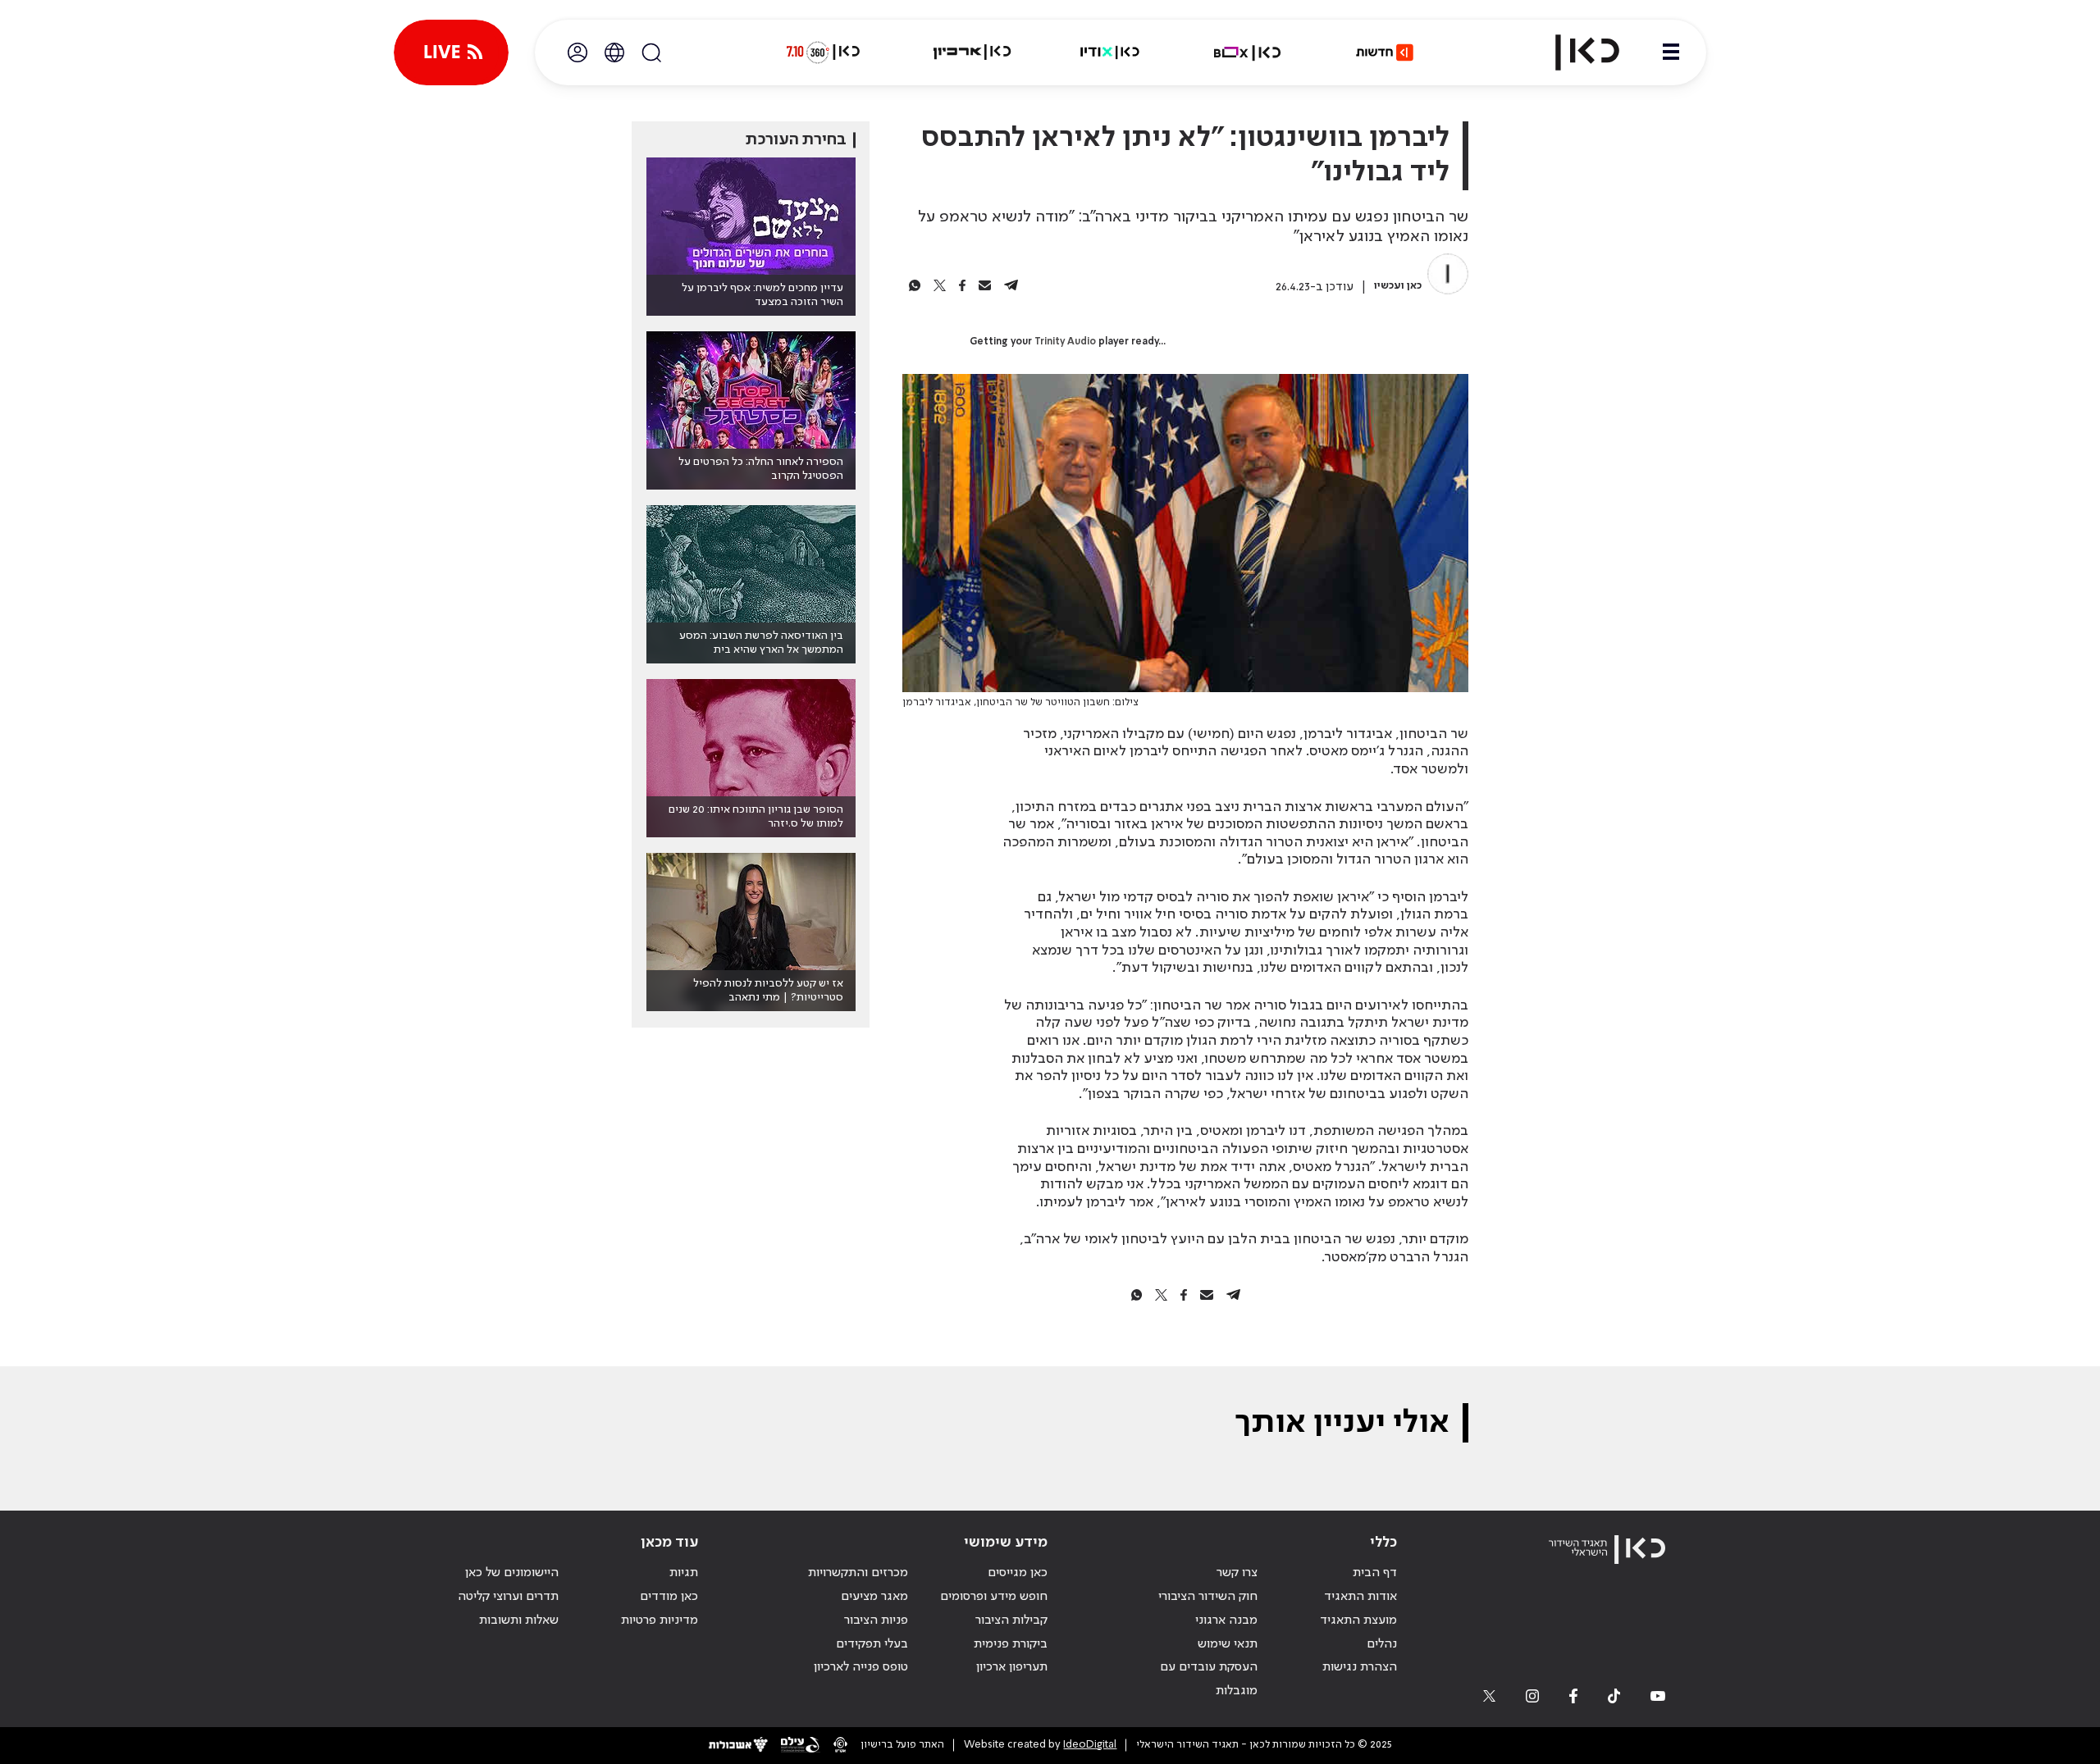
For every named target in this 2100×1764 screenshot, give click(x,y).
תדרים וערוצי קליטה (508, 1597)
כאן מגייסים (1018, 1573)
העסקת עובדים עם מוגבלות (1209, 1679)
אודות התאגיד (1360, 1597)
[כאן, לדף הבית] (1573, 52)
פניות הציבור (876, 1620)
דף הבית (1375, 1573)
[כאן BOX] (1248, 52)
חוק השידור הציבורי (1208, 1597)
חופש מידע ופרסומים (994, 1597)
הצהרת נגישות (1360, 1667)
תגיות (684, 1573)
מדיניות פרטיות (660, 1620)
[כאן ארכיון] (972, 52)
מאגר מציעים (874, 1597)
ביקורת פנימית (1011, 1644)
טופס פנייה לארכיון (861, 1667)
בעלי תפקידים (872, 1644)
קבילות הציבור (1011, 1620)
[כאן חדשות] (1385, 52)
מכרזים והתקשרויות (858, 1573)
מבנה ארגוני (1226, 1620)
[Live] (451, 52)
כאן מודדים (669, 1597)
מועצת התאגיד (1358, 1620)
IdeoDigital (1090, 1745)
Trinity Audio (1065, 342)
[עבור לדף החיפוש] (651, 52)
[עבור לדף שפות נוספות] (614, 52)
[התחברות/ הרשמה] (577, 52)
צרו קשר (1237, 1573)
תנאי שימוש (1228, 1644)
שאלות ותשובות (519, 1620)
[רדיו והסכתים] (1110, 52)
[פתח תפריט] (1671, 52)
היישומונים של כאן (512, 1573)
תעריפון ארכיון (1012, 1667)
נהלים (1382, 1644)
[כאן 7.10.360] (823, 52)
